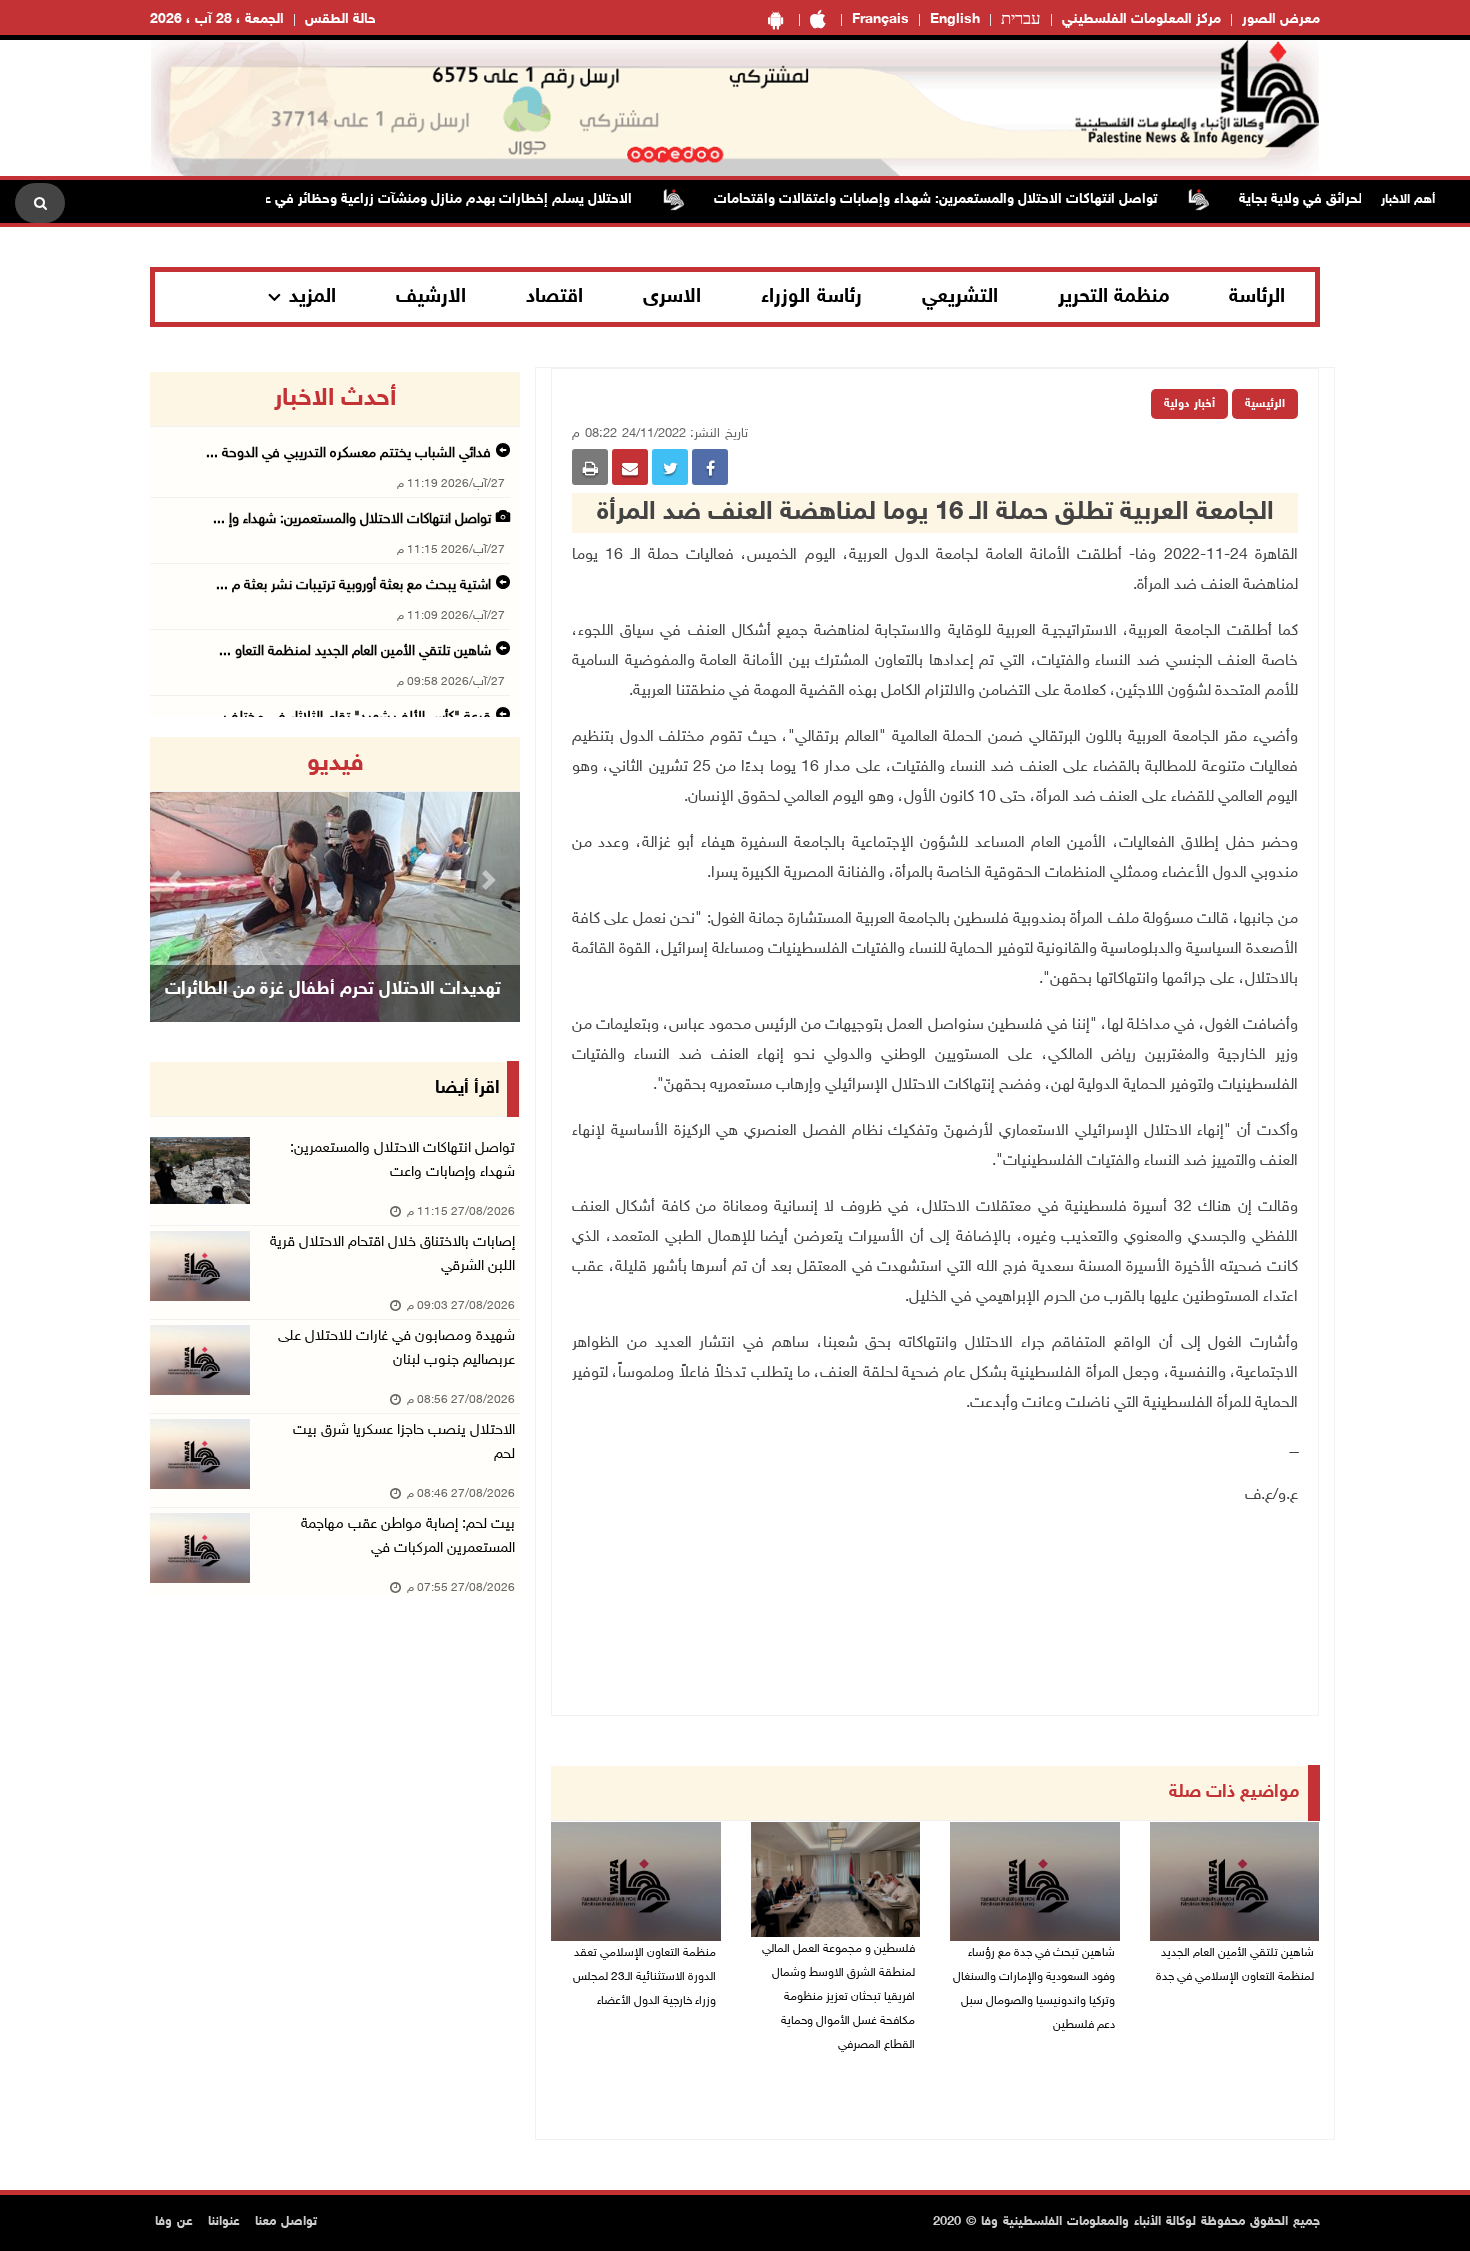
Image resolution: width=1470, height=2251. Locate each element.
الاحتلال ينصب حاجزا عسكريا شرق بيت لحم (404, 1442)
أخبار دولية (1189, 404)
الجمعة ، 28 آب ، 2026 (217, 19)
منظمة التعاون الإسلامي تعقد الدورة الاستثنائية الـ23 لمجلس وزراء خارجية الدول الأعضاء (644, 1977)
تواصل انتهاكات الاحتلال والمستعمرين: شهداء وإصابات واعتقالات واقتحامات (979, 199)
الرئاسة (1257, 297)
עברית (1021, 20)
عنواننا (224, 2222)
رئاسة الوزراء (811, 297)
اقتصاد (554, 297)
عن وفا (174, 2222)
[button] (178, 879)
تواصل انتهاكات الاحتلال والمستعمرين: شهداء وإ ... (352, 519)
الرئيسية (1265, 404)
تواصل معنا (286, 2222)
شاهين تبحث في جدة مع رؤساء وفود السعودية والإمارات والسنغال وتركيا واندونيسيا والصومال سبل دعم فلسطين (1034, 1989)
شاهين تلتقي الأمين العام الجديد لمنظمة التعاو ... (355, 651)
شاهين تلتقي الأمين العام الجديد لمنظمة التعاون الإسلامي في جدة (1235, 1965)
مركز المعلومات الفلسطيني (1141, 19)
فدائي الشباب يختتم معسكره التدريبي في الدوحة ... (348, 453)
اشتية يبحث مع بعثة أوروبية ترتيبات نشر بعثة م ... (353, 585)
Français (880, 19)
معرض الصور (1281, 19)
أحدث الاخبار (335, 399)
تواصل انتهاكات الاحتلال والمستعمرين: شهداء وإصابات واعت (402, 1160)
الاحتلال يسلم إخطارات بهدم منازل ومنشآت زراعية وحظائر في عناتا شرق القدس (445, 199)
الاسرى (672, 297)
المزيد (312, 297)
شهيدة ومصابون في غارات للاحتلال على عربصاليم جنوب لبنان (396, 1348)
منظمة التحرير (1114, 297)
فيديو (335, 764)
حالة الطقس (340, 19)
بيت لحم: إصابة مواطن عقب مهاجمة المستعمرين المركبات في (408, 1536)
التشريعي (960, 297)
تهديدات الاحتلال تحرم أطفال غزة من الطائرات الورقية (333, 1015)
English (955, 19)
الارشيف (431, 297)
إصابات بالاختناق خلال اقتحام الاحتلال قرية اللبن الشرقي (392, 1254)
